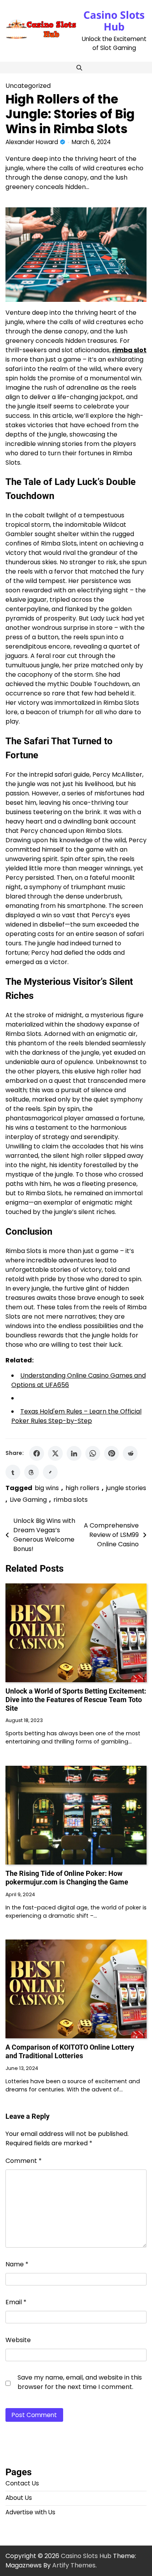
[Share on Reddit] (130, 1453)
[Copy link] (50, 1472)
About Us (19, 2498)
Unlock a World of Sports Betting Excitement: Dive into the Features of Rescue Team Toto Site (76, 1700)
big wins (47, 1488)
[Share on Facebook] (37, 1453)
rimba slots (71, 1500)
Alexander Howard (32, 142)
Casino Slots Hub (114, 21)
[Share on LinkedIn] (74, 1453)
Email (16, 2302)
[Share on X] (55, 1453)
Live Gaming (28, 1500)
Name (17, 2264)
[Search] (79, 68)
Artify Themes (74, 2565)
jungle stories (126, 1488)
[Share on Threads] (32, 1472)
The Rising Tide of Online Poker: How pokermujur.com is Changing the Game (67, 1878)
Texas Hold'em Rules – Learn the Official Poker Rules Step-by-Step (76, 1416)
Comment (24, 2161)
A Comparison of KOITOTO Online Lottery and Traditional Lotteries (70, 2051)
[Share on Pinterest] (111, 1453)
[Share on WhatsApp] (93, 1453)
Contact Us (22, 2483)
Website (18, 2340)
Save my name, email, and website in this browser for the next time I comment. (80, 2382)
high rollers (82, 1488)
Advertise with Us (30, 2512)
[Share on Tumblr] (13, 1472)
